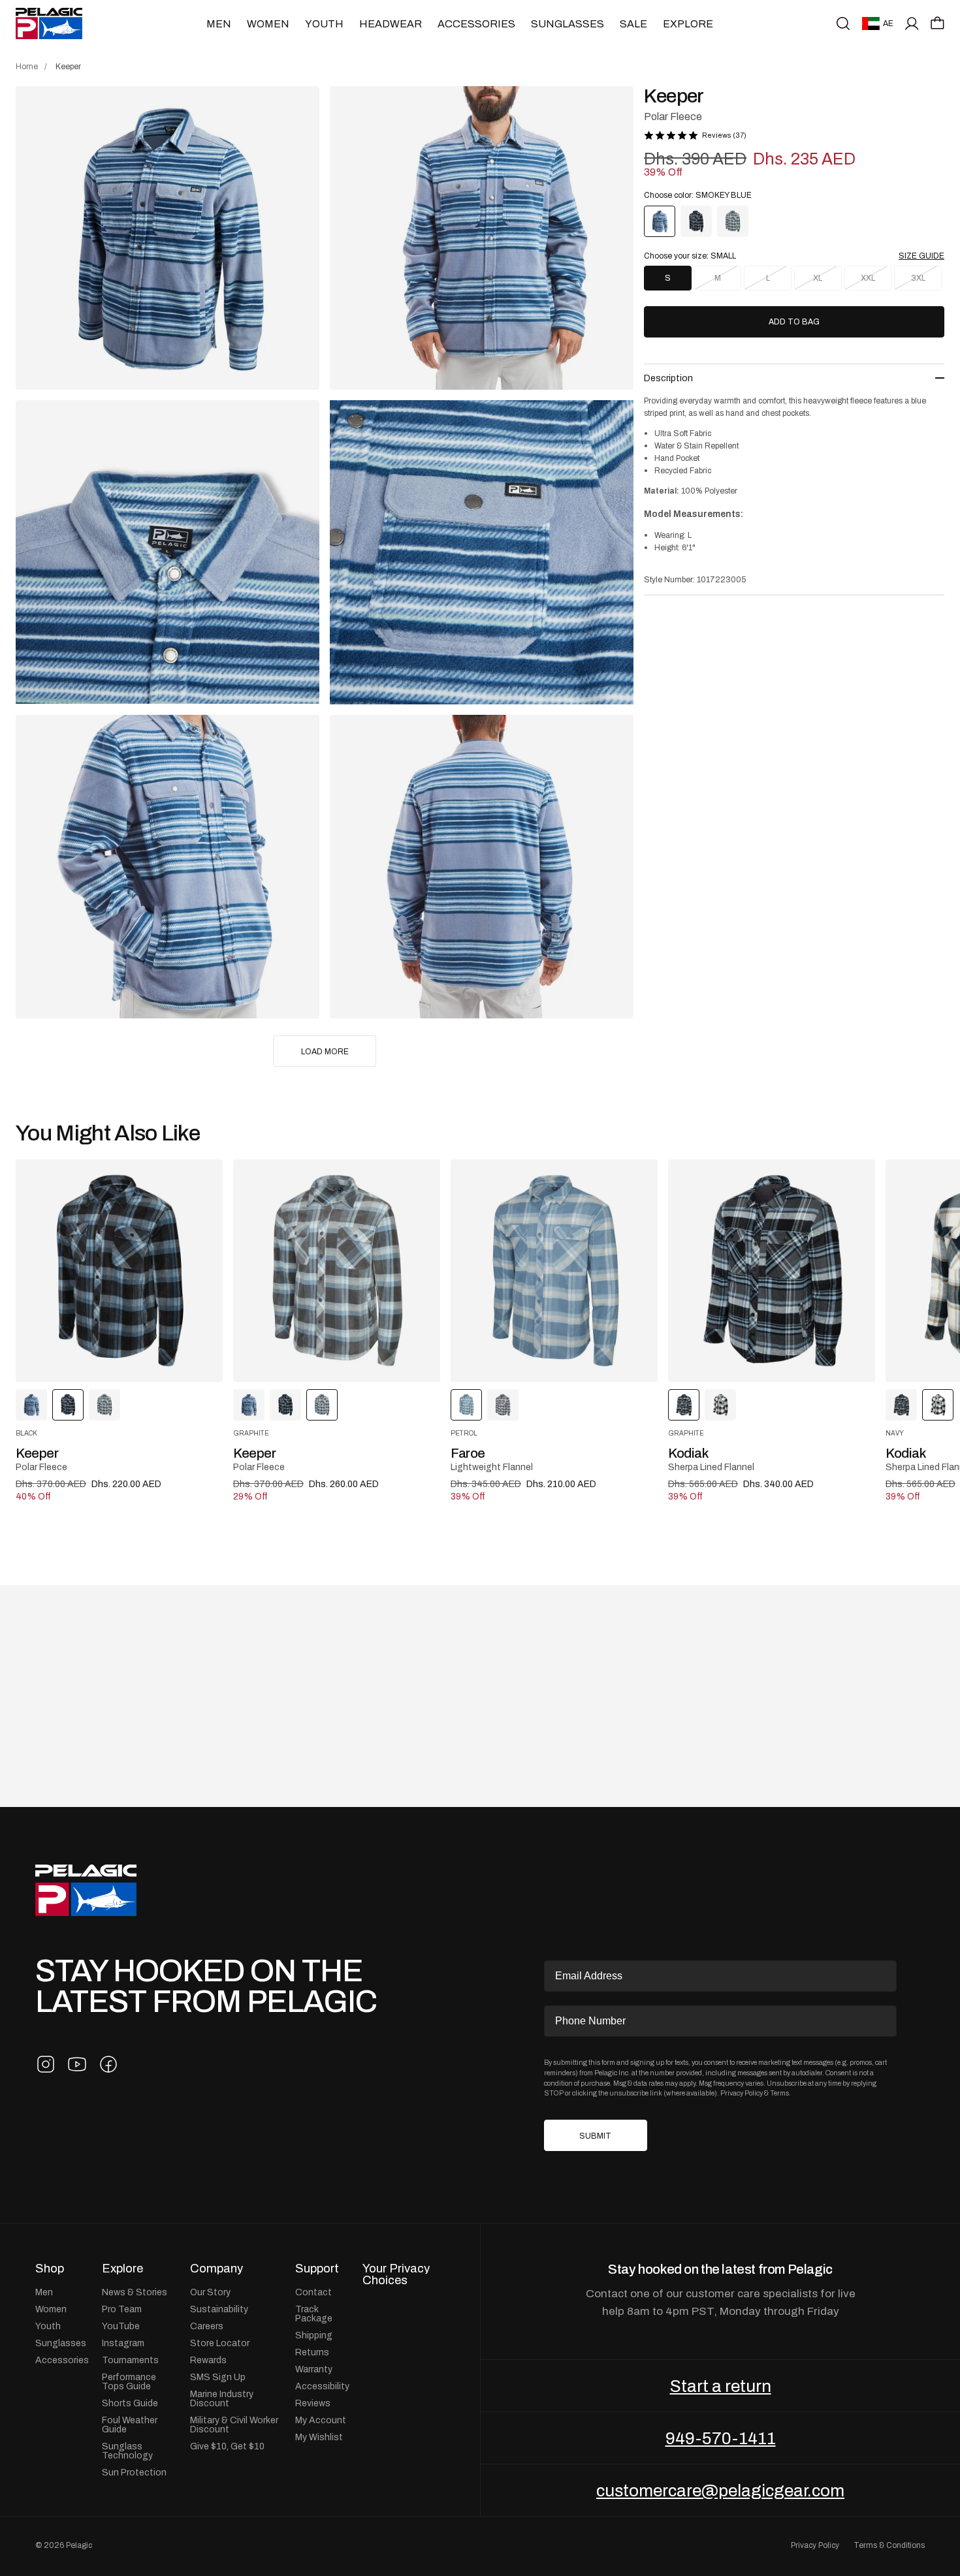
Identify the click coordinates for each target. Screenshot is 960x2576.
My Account (321, 2420)
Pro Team (122, 2309)
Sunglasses (568, 24)
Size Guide (921, 256)
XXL (868, 278)
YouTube (121, 2326)
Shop (50, 2269)
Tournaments (130, 2360)
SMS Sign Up (218, 2377)
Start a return (721, 2386)
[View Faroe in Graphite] (503, 1405)
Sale (633, 24)
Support (317, 2269)
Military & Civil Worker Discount (234, 2425)
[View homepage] (49, 24)
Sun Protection (134, 2472)
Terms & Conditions (889, 2545)
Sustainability (219, 2309)
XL (818, 278)
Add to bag (794, 322)
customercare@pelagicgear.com (720, 2490)
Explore (688, 24)
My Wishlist (319, 2437)
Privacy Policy (742, 2093)
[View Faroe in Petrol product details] (554, 1271)
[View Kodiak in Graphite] (901, 1405)
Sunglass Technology (127, 2451)
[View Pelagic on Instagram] (46, 2064)
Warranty (314, 2369)
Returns (312, 2352)
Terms (779, 2093)
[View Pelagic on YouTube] (77, 2064)
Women (268, 24)
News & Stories (135, 2292)
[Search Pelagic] (843, 24)
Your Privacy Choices (396, 2275)
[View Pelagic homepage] (86, 1890)
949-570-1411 (721, 2438)
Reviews (313, 2403)
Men (219, 24)
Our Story (210, 2292)
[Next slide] (880, 1271)
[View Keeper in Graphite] (733, 221)
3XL (918, 278)
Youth (324, 24)
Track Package (314, 2314)
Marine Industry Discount (222, 2398)
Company (216, 2269)
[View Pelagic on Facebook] (108, 2064)
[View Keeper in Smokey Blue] (31, 1405)
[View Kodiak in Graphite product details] (772, 1271)
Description (668, 378)
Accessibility (322, 2386)
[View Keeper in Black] (696, 221)
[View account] (912, 24)
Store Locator (220, 2343)
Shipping (314, 2335)
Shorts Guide (130, 2403)
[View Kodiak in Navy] (720, 1405)
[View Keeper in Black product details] (119, 1271)
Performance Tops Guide (129, 2381)
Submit (595, 2136)
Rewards (208, 2360)
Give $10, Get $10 (227, 2446)
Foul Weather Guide (130, 2425)
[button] (937, 23)
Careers (207, 2326)
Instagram (123, 2343)
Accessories (476, 24)
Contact (313, 2292)
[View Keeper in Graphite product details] (337, 1271)
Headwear (391, 24)
